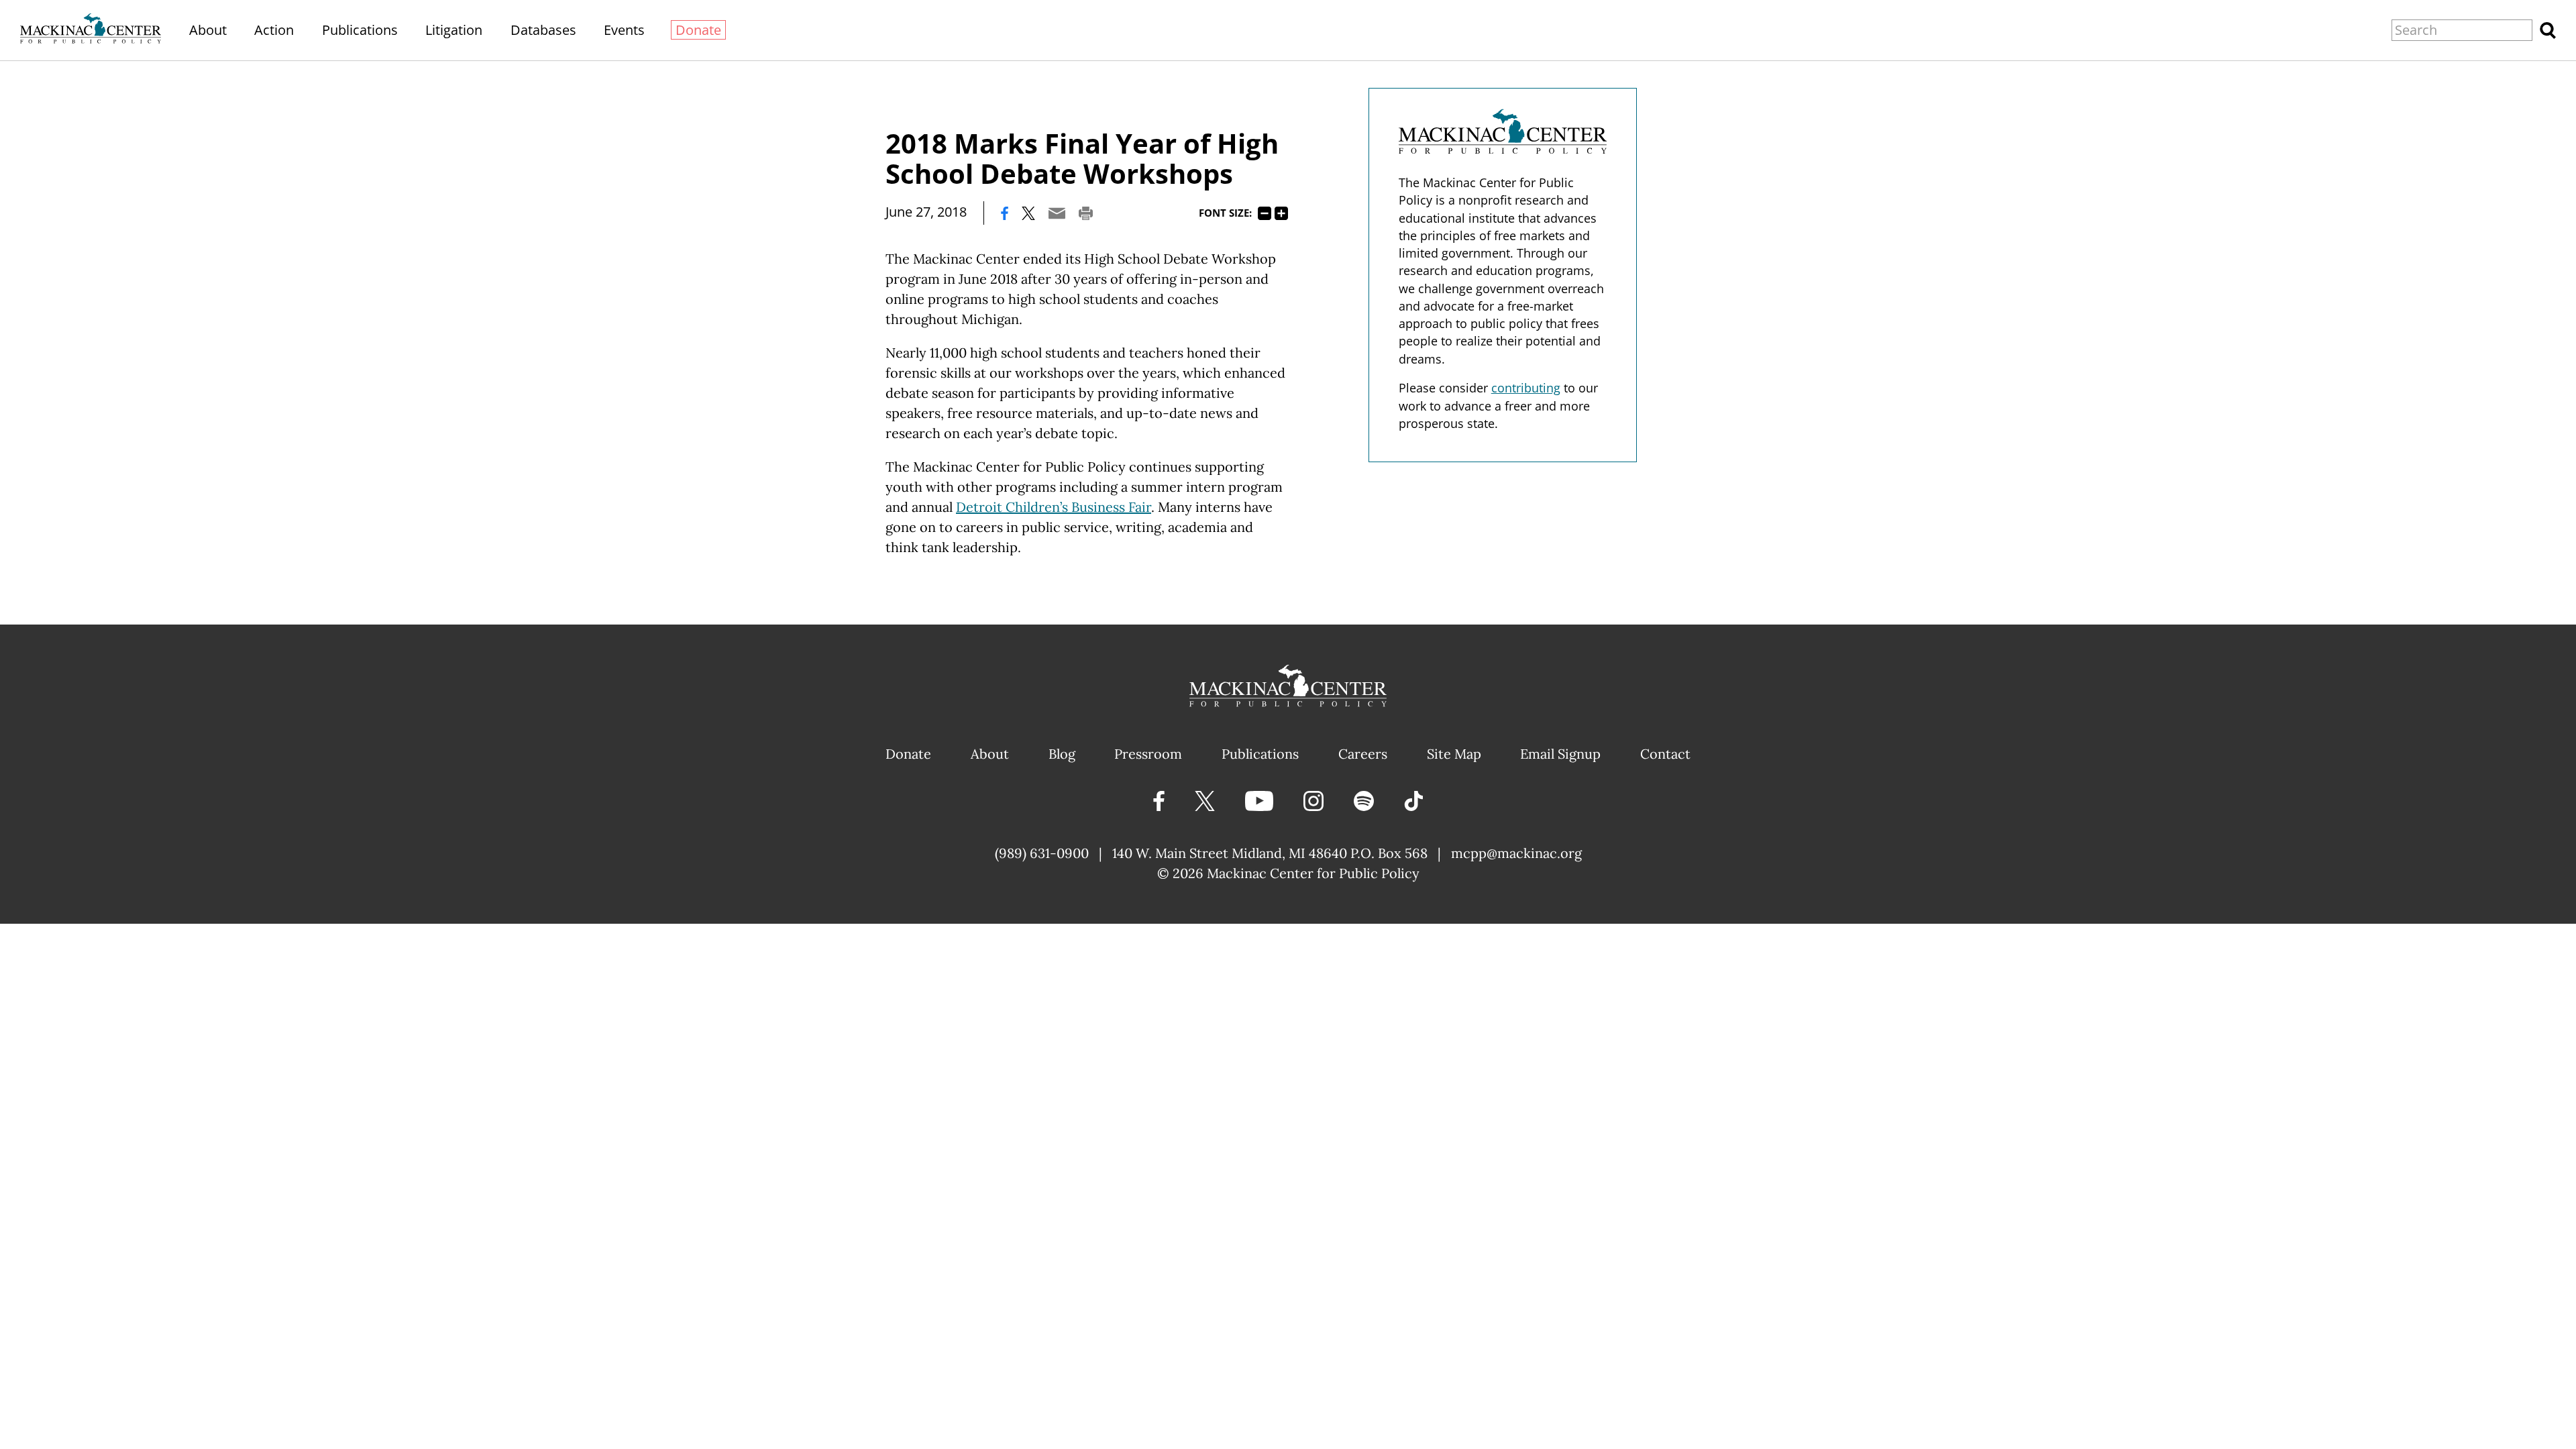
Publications (360, 30)
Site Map (1454, 754)
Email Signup (1560, 754)
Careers (1363, 754)
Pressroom (1148, 754)
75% (1265, 213)
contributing (1526, 388)
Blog (1062, 754)
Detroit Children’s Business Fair (1054, 507)
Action (274, 30)
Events (624, 30)
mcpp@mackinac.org (1516, 853)
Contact (1665, 754)
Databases (543, 30)
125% (1281, 213)
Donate (698, 30)
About (208, 30)
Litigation (454, 30)
